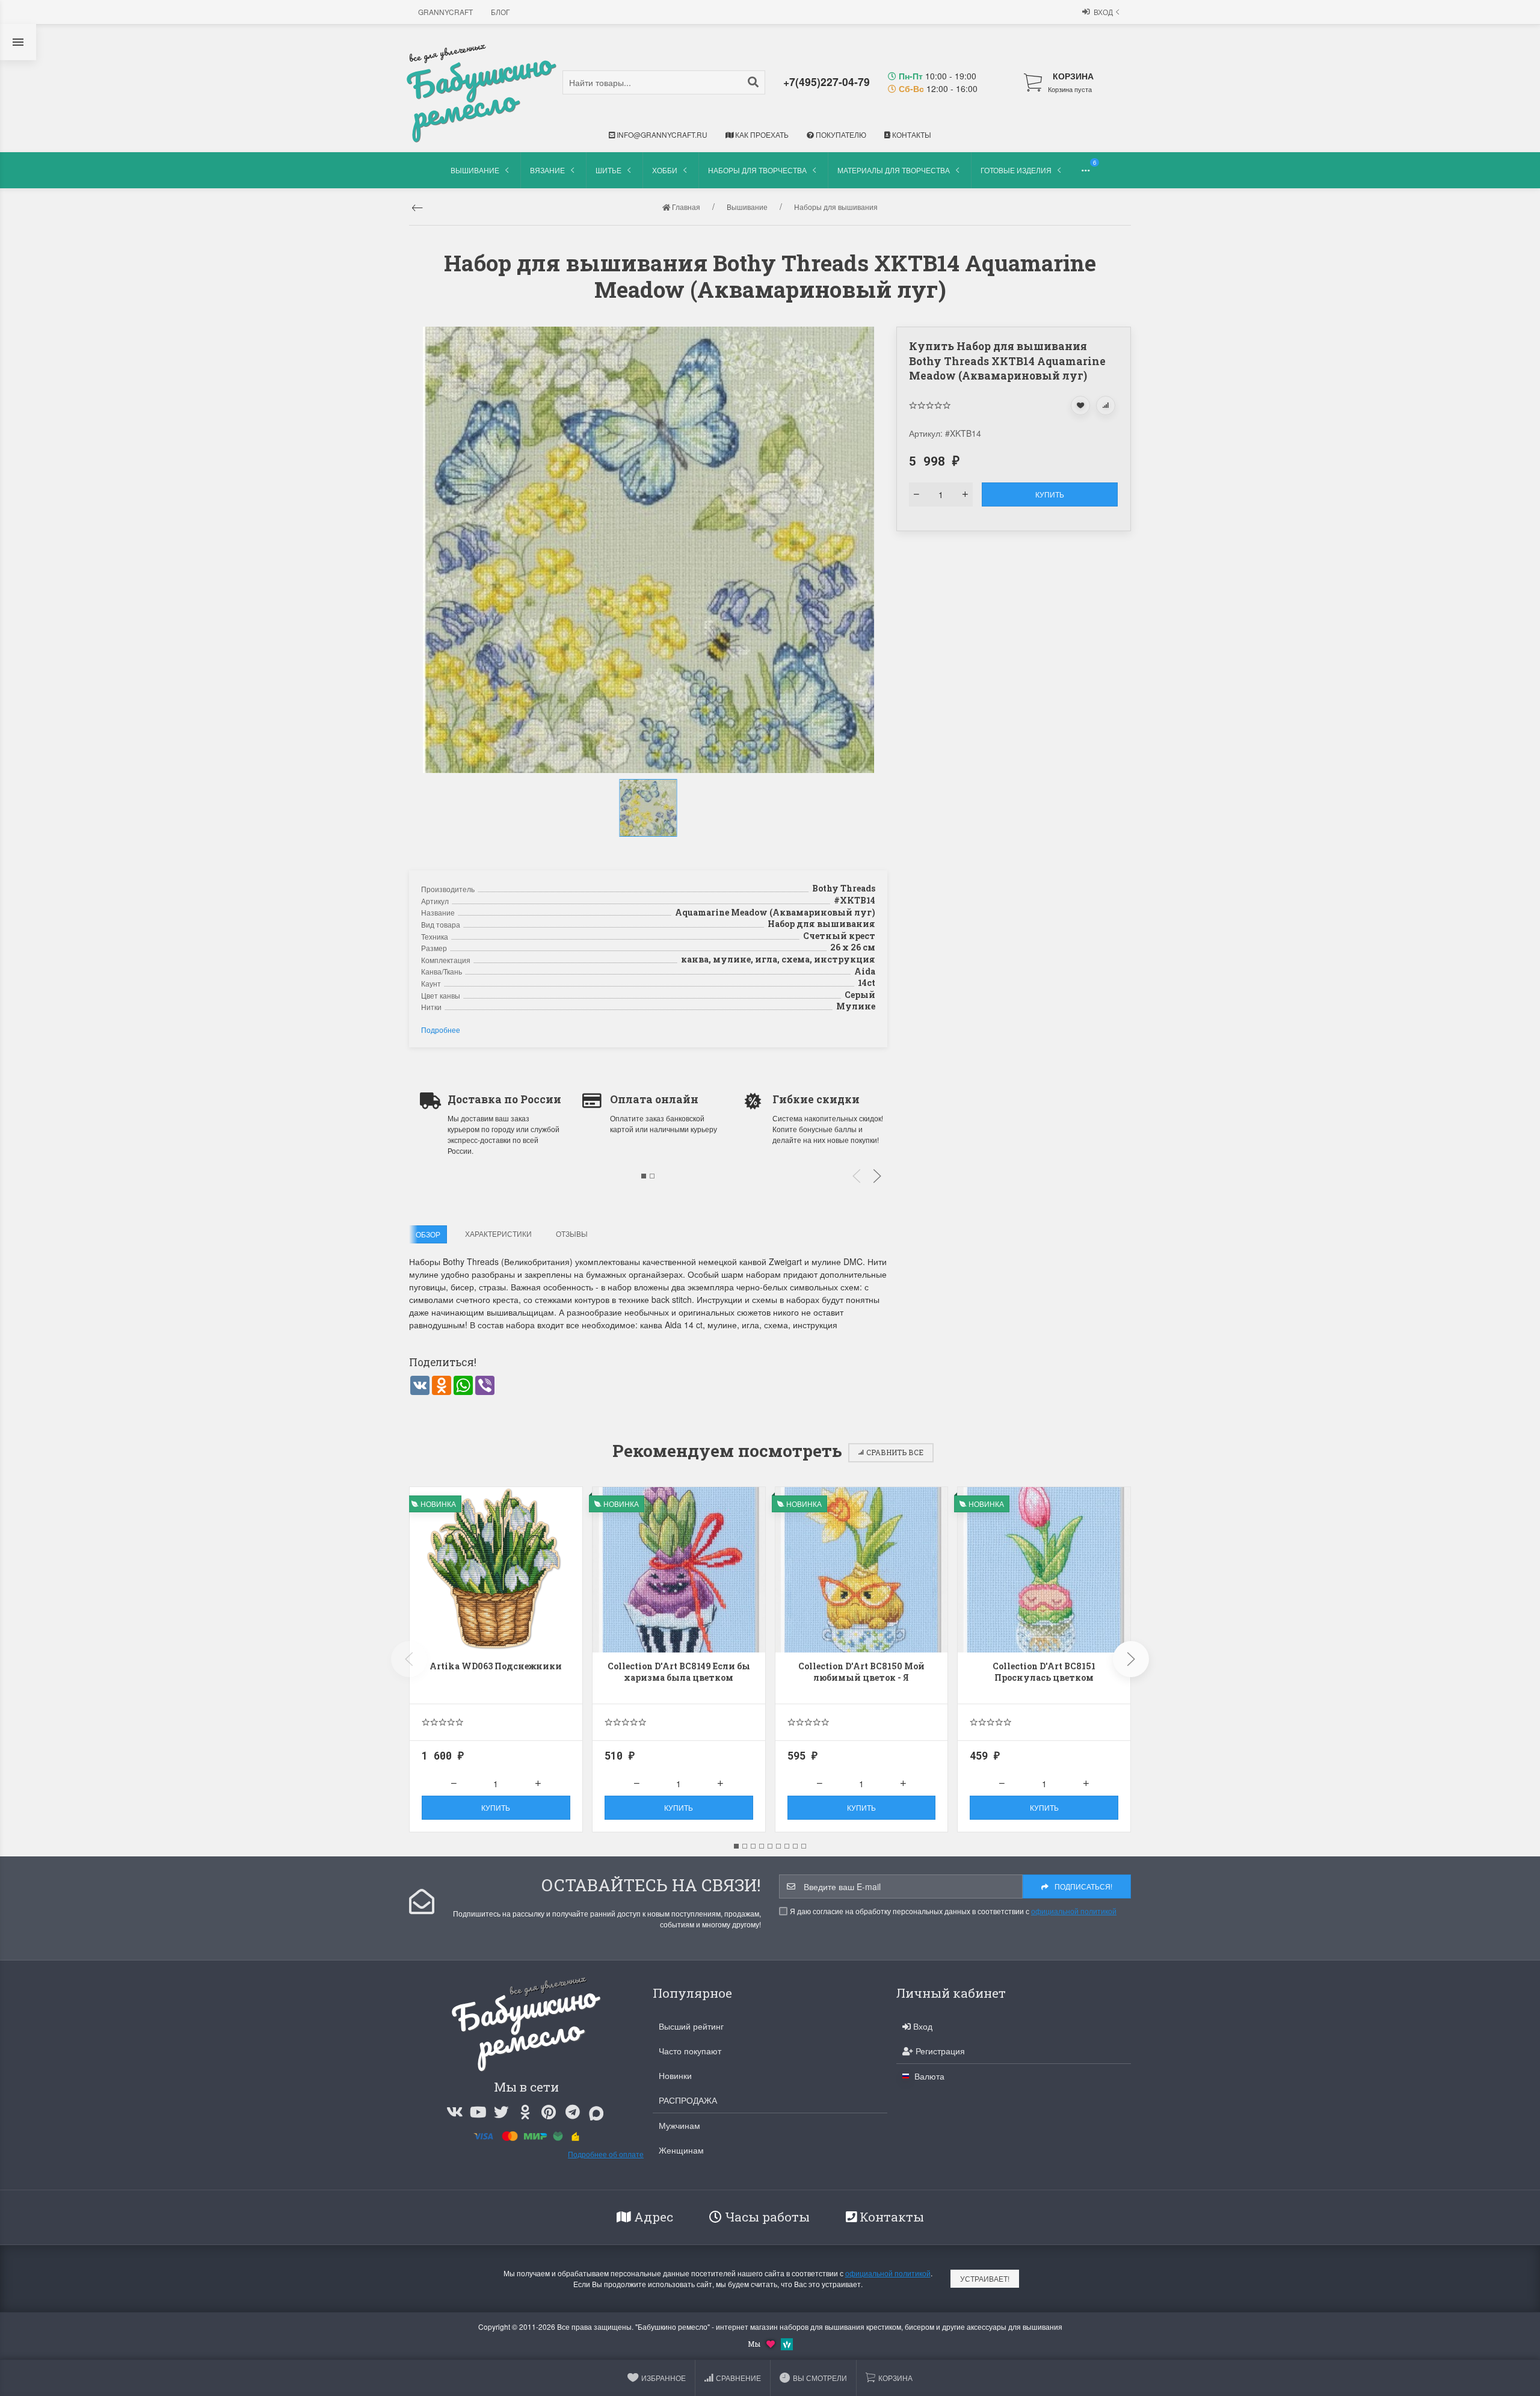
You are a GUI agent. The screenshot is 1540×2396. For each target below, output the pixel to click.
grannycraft (445, 12)
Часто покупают (690, 2051)
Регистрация (939, 2051)
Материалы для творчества (894, 170)
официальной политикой (1074, 1911)
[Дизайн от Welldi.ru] (787, 2343)
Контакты (911, 134)
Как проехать (761, 134)
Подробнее (441, 1030)
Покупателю (840, 134)
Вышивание (475, 170)
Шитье (608, 170)
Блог (500, 12)
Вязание (547, 170)
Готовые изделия (1016, 170)
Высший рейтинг (691, 2026)
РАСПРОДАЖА (688, 2100)
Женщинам (681, 2150)
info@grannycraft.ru (661, 134)
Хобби (665, 170)
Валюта (928, 2076)
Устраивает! (985, 2278)
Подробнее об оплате (606, 2154)
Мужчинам (679, 2125)
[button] (650, 849)
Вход (1103, 12)
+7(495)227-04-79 (827, 82)
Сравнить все (895, 1452)
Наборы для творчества (757, 170)
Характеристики (498, 1233)
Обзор (428, 1234)
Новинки (675, 2075)
